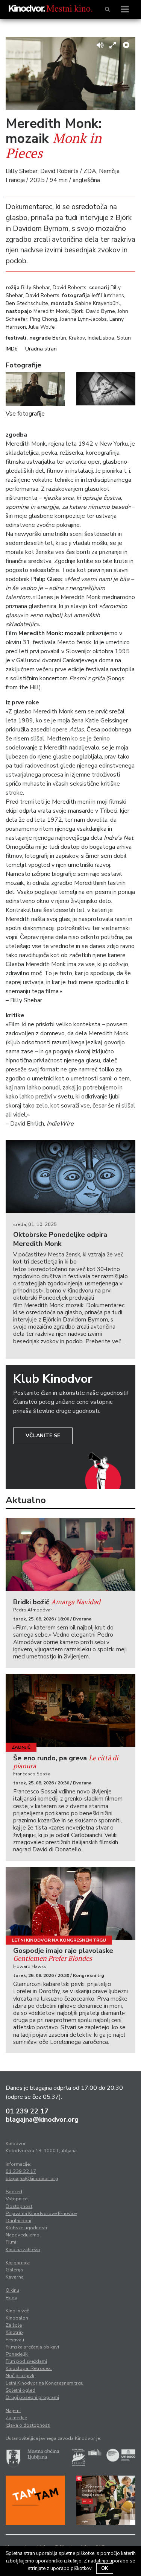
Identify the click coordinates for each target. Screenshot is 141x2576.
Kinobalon (17, 2318)
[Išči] (107, 9)
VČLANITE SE (43, 1436)
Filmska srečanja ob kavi (32, 2347)
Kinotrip (14, 2332)
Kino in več (17, 2311)
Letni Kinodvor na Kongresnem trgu (59, 1940)
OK (105, 2568)
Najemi (13, 2411)
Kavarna (15, 2277)
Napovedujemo (23, 2235)
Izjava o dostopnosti (28, 2425)
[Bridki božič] (70, 1554)
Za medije (16, 2418)
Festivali (15, 2340)
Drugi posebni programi (32, 2397)
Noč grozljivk (20, 2376)
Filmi (11, 2242)
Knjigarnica (18, 2263)
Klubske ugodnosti (26, 2228)
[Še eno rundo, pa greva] (70, 1710)
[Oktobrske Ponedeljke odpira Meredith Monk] (70, 1177)
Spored (14, 2192)
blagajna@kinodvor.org (42, 2119)
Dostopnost (19, 2206)
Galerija (14, 2270)
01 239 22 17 (27, 2111)
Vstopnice (17, 2199)
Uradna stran (41, 349)
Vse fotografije (25, 414)
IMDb (12, 349)
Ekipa (11, 2298)
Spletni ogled (20, 2390)
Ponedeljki (17, 2354)
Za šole (14, 2325)
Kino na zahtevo (23, 2250)
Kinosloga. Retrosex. (29, 2368)
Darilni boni (18, 2221)
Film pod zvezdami (26, 2361)
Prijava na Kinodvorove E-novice (41, 2213)
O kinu (12, 2290)
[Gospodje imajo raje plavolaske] (70, 1903)
